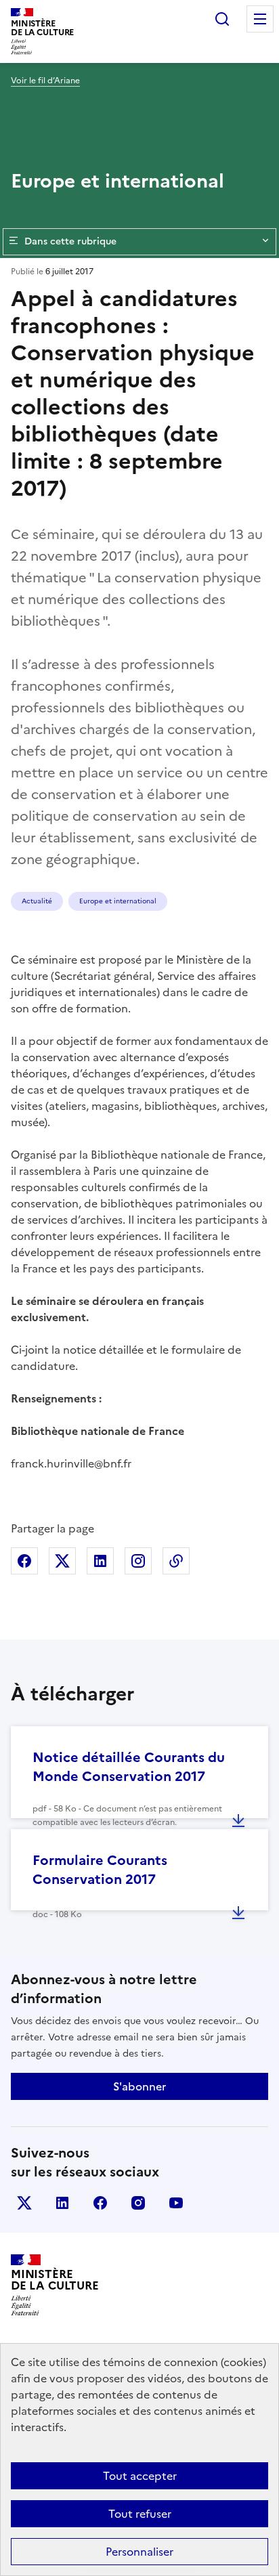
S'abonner (139, 2086)
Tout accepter (140, 2476)
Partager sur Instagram (138, 1561)
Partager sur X (62, 1561)
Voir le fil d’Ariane (45, 81)
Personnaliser (139, 2552)
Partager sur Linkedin (100, 1561)
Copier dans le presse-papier (176, 1561)
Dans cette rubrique (70, 241)
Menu (260, 19)
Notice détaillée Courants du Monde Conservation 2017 (129, 1767)
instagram (138, 2203)
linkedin (62, 2203)
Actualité (37, 901)
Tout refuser (140, 2514)
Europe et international (118, 901)
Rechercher (222, 19)
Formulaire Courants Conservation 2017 (100, 1870)
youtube (176, 2203)
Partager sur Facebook (24, 1561)
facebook (100, 2203)
